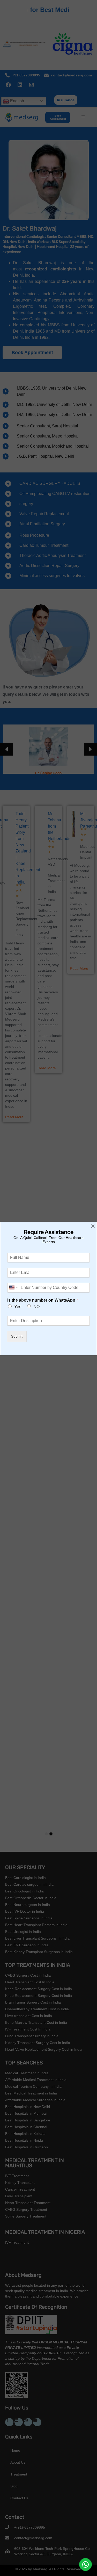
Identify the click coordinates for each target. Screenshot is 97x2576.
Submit (17, 1336)
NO (36, 1307)
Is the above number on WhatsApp (43, 1300)
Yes (18, 1307)
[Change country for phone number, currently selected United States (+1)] (13, 1288)
